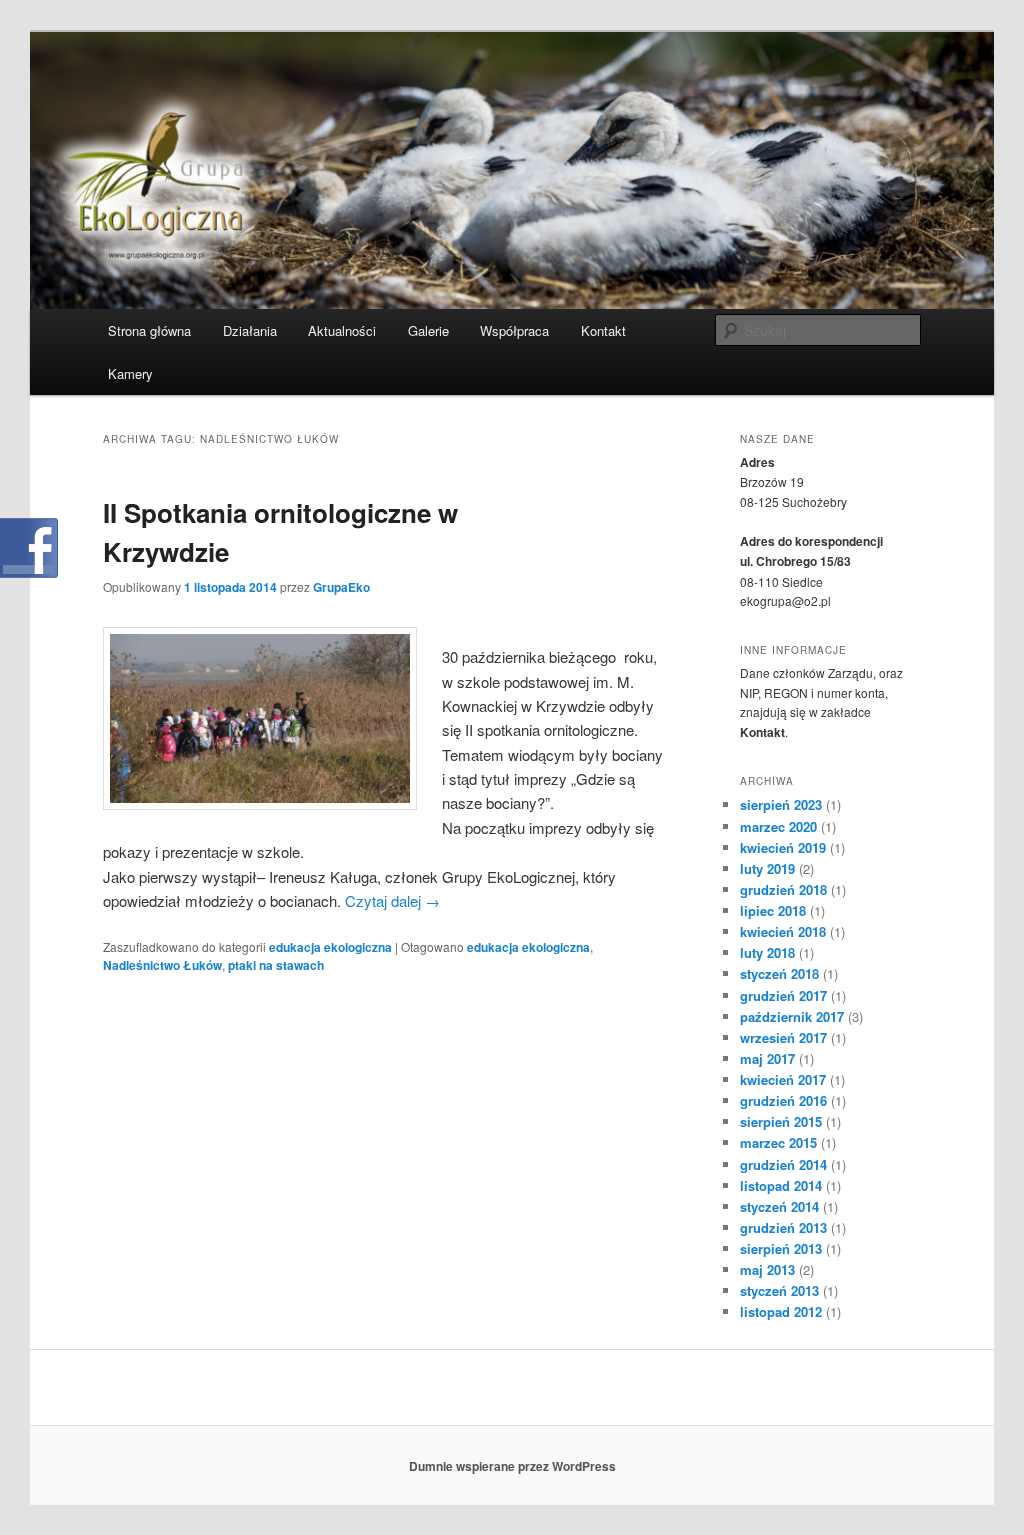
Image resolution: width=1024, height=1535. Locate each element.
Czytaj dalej (392, 900)
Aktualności (342, 330)
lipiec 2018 (773, 910)
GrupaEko (341, 587)
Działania (250, 330)
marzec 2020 (778, 826)
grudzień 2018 (783, 889)
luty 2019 (767, 868)
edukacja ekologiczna (330, 947)
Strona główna (149, 330)
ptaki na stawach (276, 965)
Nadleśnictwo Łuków (162, 965)
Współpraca (514, 330)
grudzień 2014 (783, 1164)
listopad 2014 (781, 1185)
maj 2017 (767, 1058)
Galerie (428, 330)
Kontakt (603, 330)
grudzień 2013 (783, 1227)
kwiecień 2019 (783, 847)
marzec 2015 (778, 1142)
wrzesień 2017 (783, 1037)
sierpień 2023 (781, 804)
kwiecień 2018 (783, 931)
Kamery (130, 373)
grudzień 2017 (783, 995)
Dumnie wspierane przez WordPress (512, 1466)
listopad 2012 (781, 1311)
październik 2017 (792, 1016)
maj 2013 (767, 1269)
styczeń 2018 (779, 973)
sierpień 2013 (781, 1248)
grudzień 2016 (783, 1100)
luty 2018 (767, 952)
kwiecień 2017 (783, 1079)
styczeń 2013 (779, 1290)
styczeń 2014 (779, 1206)
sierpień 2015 (781, 1121)
